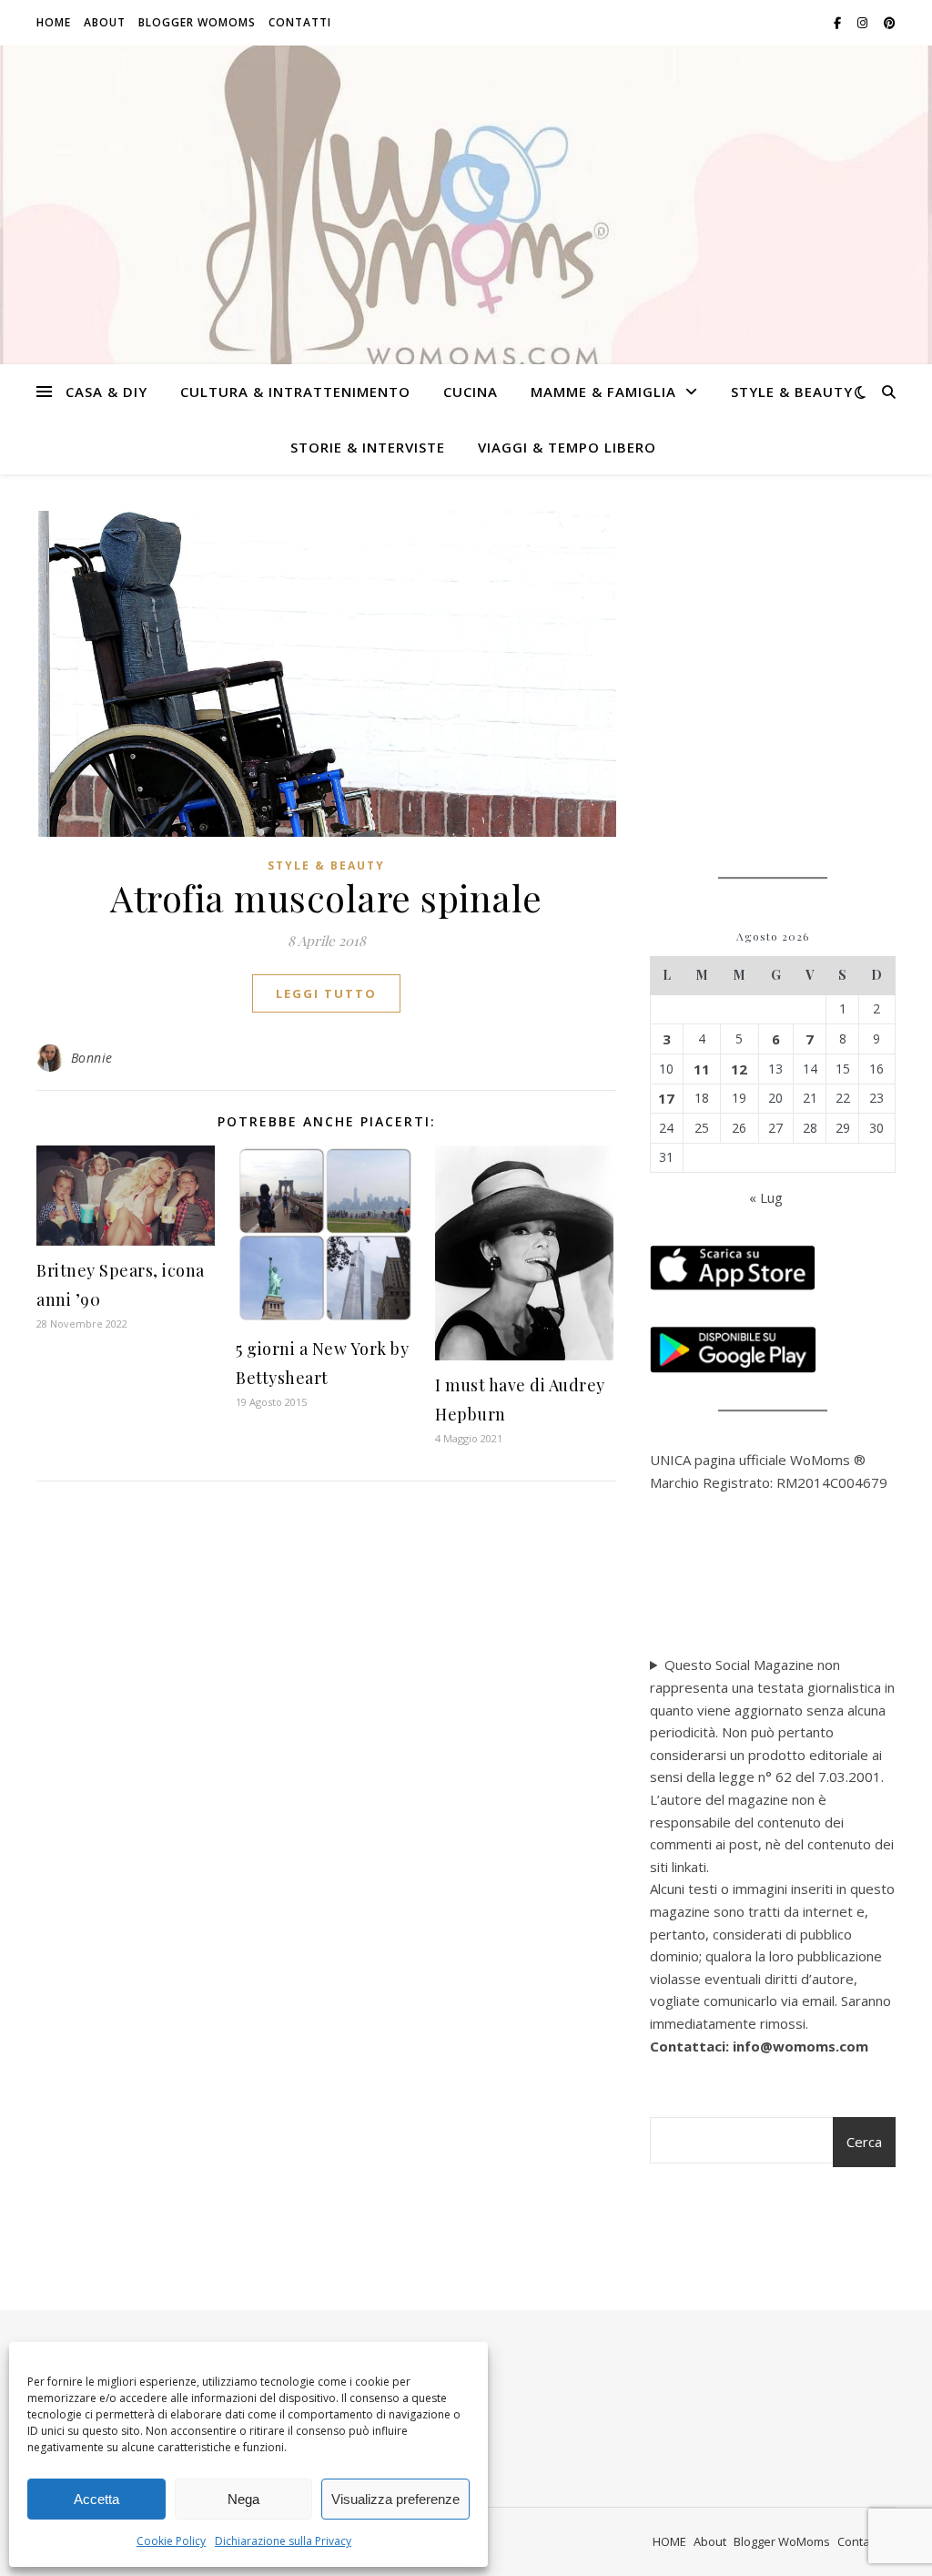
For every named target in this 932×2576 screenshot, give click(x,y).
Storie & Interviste (368, 447)
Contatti (300, 22)
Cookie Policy (171, 2541)
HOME (54, 22)
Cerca (864, 2142)
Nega (243, 2499)
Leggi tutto (326, 993)
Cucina (471, 392)
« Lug (766, 1197)
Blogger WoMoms (197, 22)
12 (739, 1069)
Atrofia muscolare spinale (326, 897)
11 (702, 1069)
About (105, 22)
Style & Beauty (792, 392)
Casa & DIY (106, 392)
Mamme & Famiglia (603, 392)
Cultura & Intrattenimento (295, 392)
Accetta (96, 2499)
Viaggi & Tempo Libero (567, 447)
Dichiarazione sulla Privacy (283, 2541)
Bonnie (92, 1058)
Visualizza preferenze (395, 2499)
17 (666, 1098)
